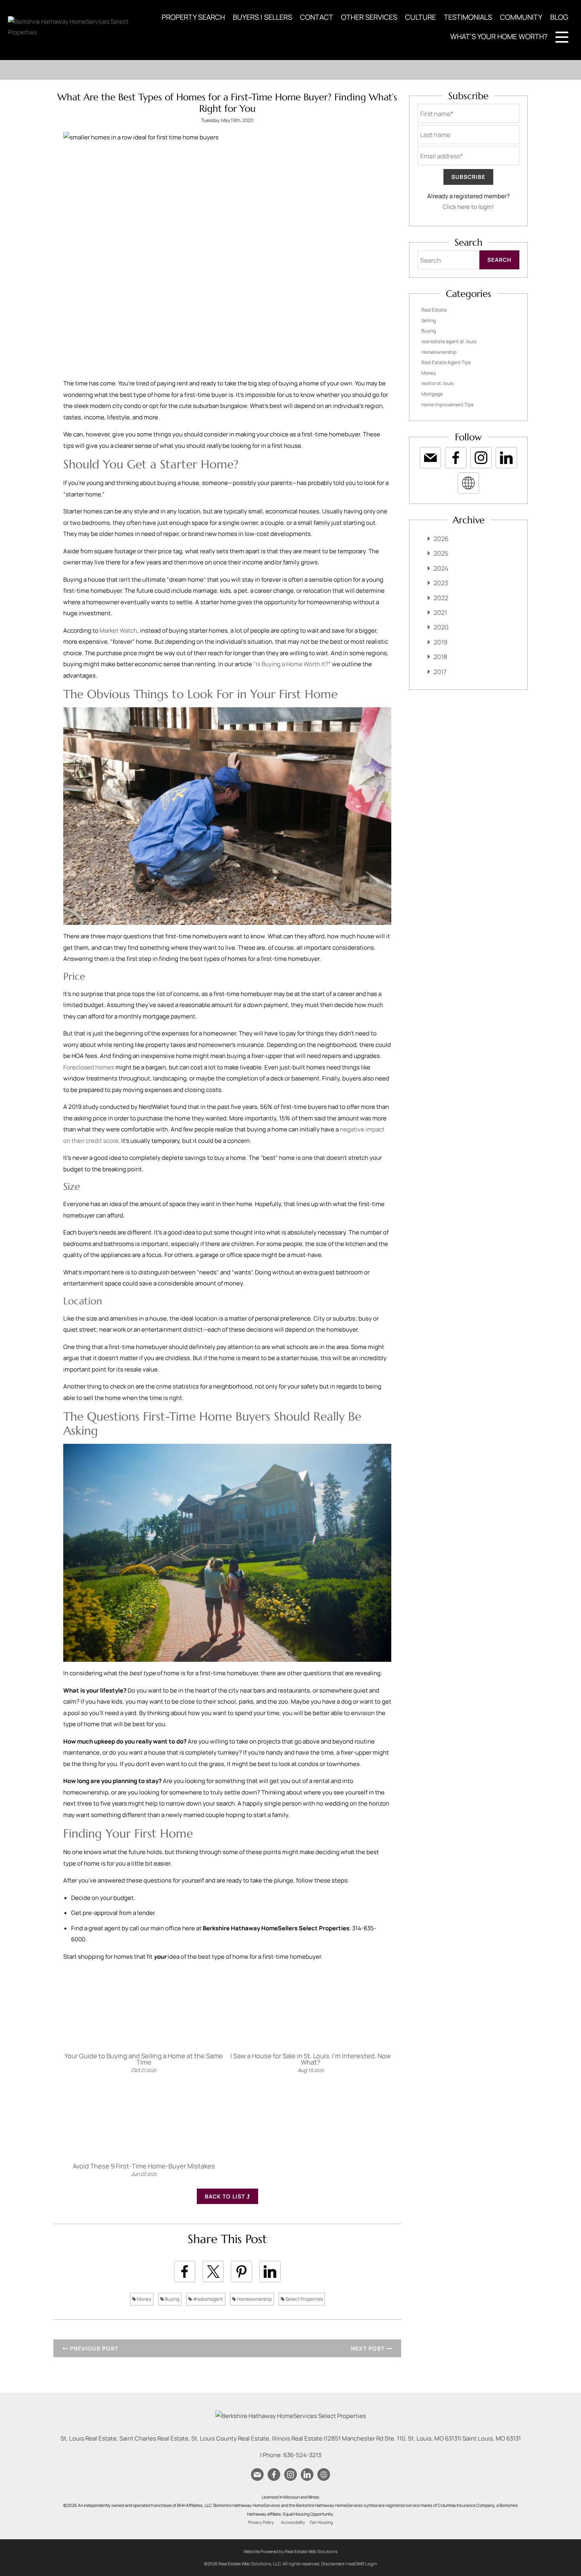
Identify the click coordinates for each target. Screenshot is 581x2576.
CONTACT (317, 17)
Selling (429, 320)
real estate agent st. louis (449, 341)
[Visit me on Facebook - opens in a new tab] (456, 458)
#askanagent (208, 2299)
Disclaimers (333, 2564)
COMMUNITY (521, 17)
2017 (440, 672)
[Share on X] (213, 2272)
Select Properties (304, 2299)
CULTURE (421, 17)
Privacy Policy (261, 2522)
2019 (440, 642)
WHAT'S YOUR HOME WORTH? (499, 36)
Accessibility (293, 2522)
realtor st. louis (437, 383)
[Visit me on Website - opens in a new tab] (468, 483)
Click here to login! (468, 207)
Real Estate (434, 310)
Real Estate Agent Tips (446, 362)
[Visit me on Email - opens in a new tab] (430, 458)
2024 (441, 568)
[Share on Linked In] (270, 2272)
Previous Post (93, 2348)
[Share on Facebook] (185, 2272)
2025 (441, 553)
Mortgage (432, 394)
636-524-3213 (302, 2455)
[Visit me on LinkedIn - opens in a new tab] (506, 458)
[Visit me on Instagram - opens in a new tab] (481, 458)
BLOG (559, 17)
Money (144, 2299)
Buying (172, 2299)
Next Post (369, 2348)
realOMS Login (362, 2564)
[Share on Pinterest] (241, 2272)
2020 (441, 627)
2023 (441, 583)
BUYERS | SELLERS (262, 17)
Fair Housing (321, 2522)
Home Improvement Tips (447, 405)
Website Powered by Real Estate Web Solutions (290, 2551)
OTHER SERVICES (369, 17)
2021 (440, 613)
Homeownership (254, 2299)
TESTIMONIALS (468, 17)
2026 (441, 539)
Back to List (226, 2196)
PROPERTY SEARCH (193, 17)
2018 (440, 657)
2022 (441, 598)
